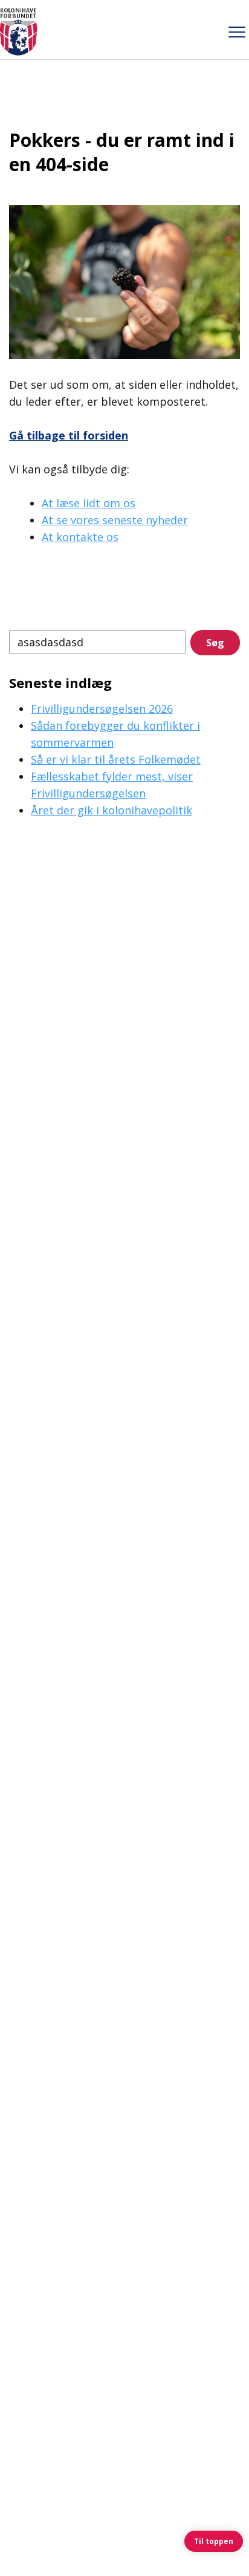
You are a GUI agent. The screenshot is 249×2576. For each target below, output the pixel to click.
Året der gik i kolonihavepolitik (112, 810)
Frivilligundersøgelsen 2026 (102, 709)
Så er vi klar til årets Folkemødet (116, 759)
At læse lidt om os (89, 503)
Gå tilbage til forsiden (69, 435)
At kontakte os (80, 537)
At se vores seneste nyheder (115, 520)
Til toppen (214, 2541)
